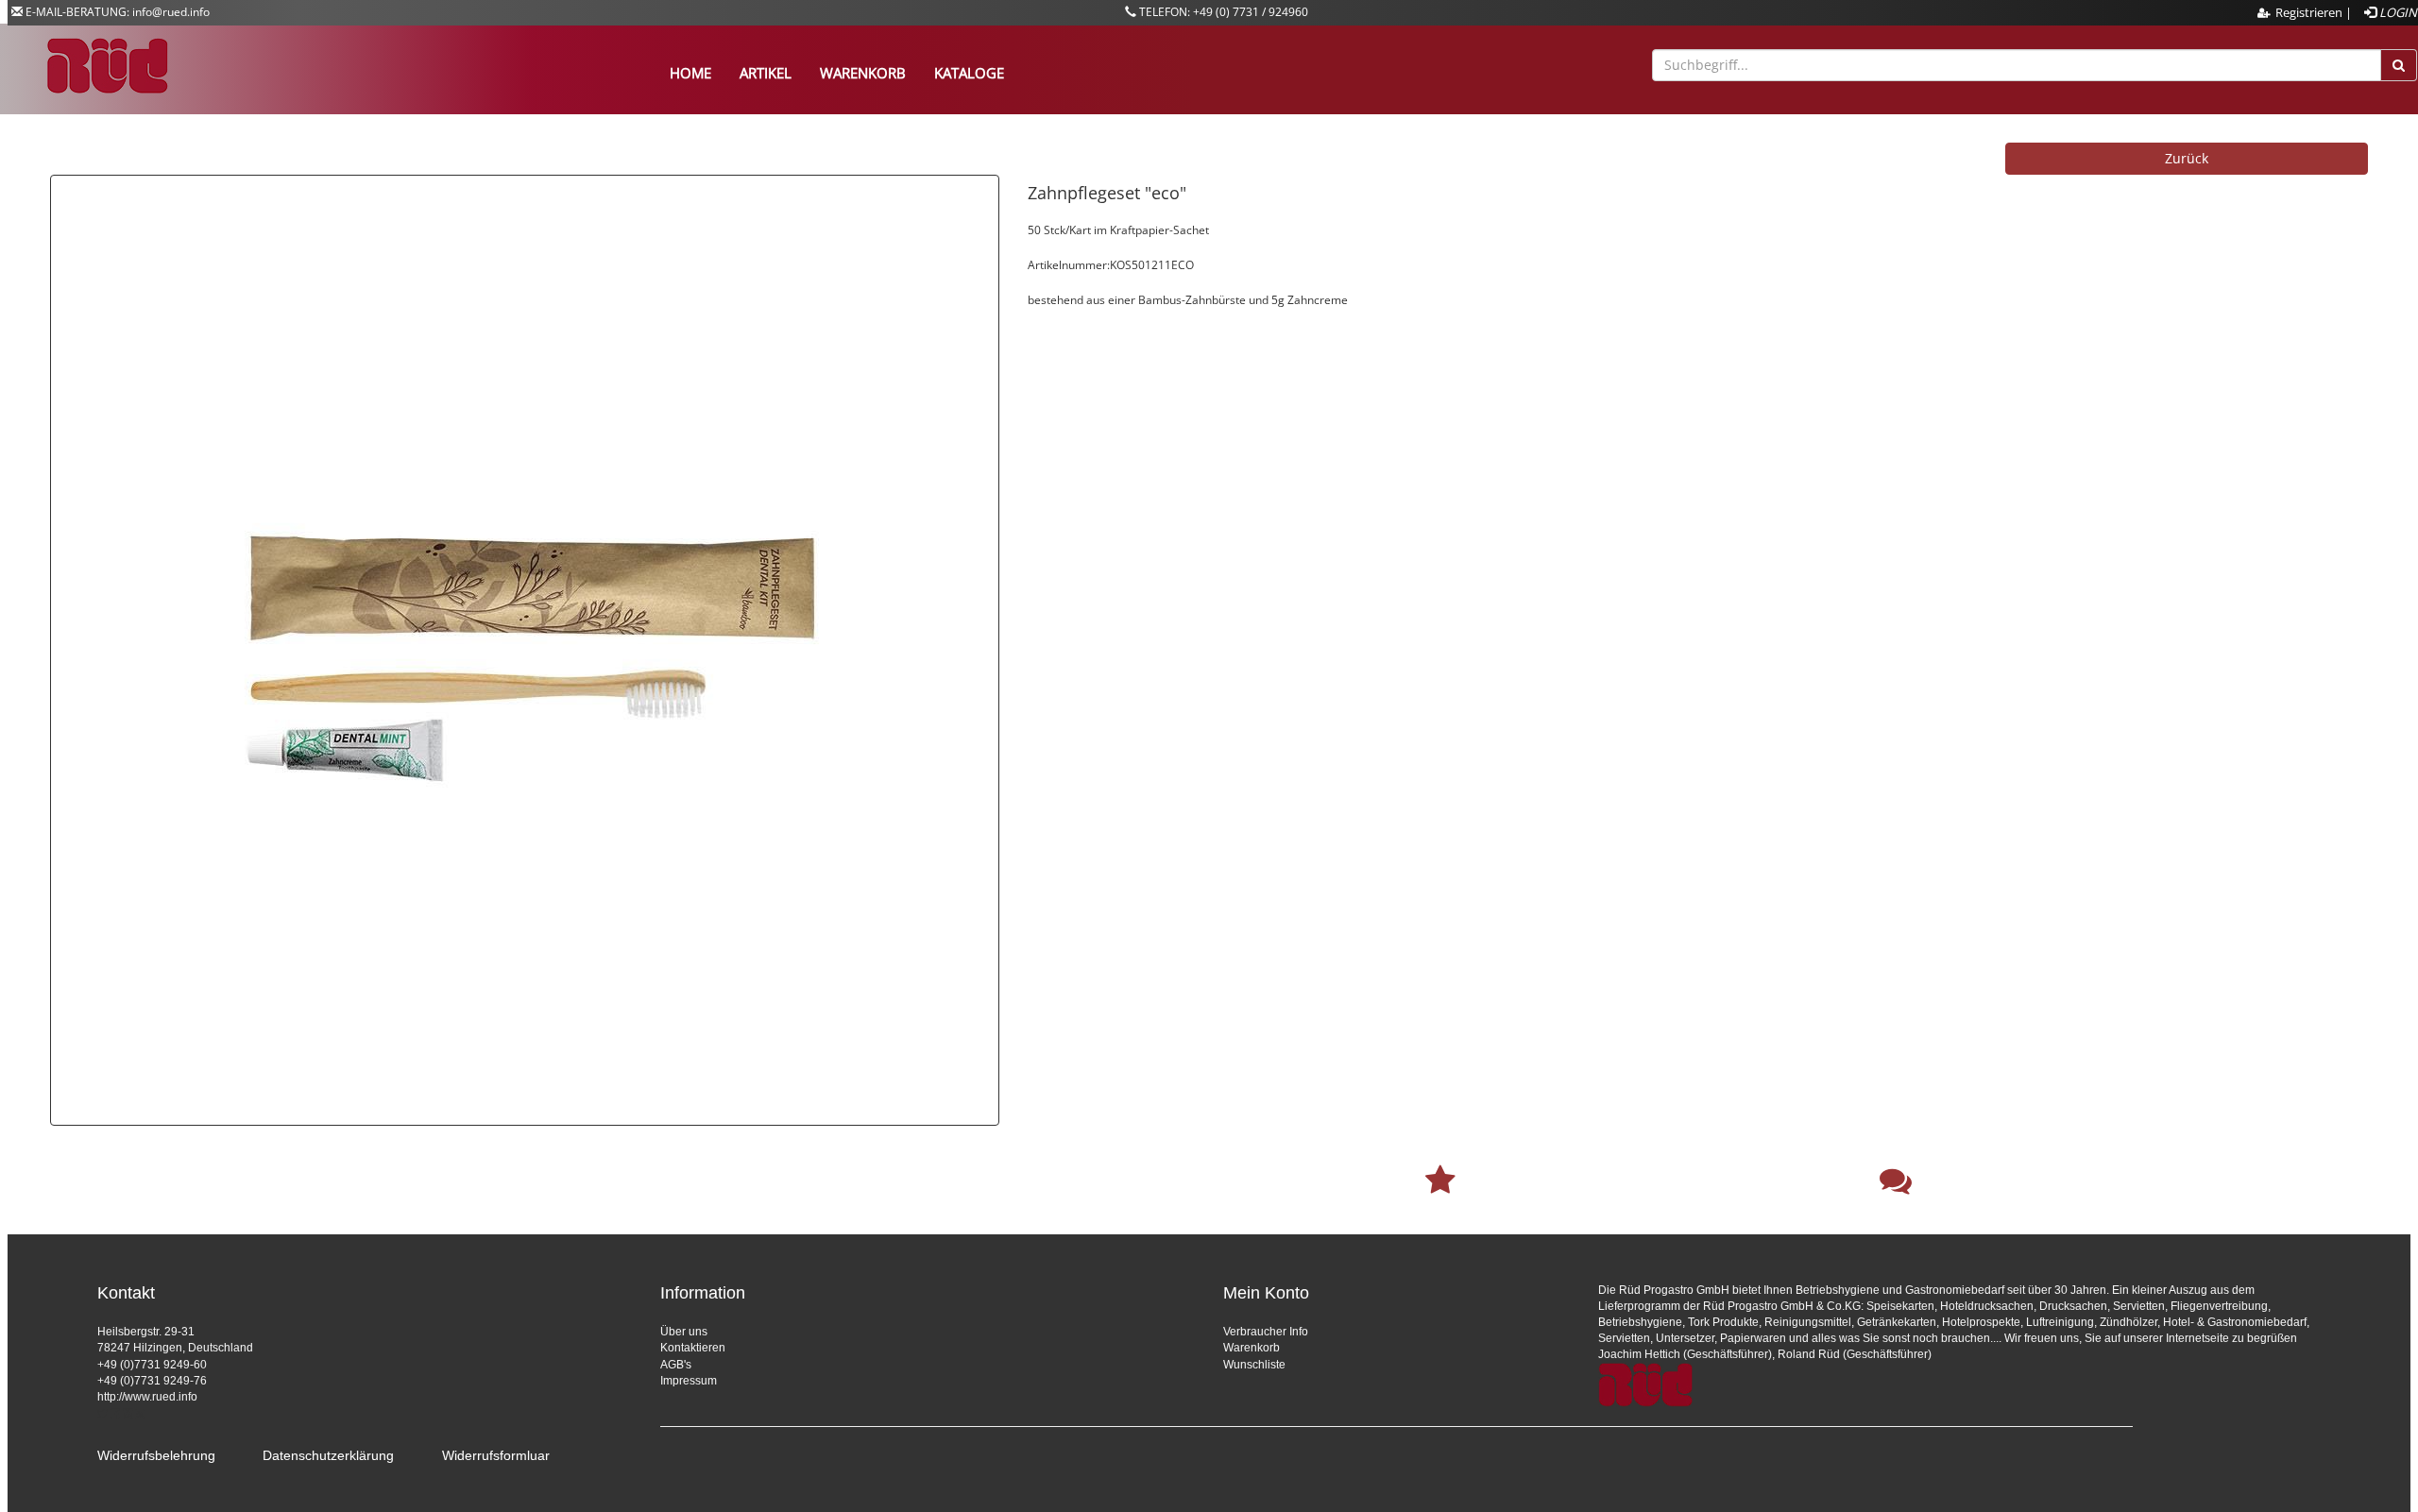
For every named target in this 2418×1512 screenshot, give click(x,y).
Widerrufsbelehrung (156, 1455)
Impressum (689, 1381)
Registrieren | (2314, 12)
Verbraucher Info (1266, 1332)
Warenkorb (1252, 1348)
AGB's (676, 1365)
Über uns (684, 1332)
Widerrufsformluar (496, 1455)
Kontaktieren (693, 1348)
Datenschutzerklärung (328, 1455)
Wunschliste (1254, 1365)
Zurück (2187, 158)
